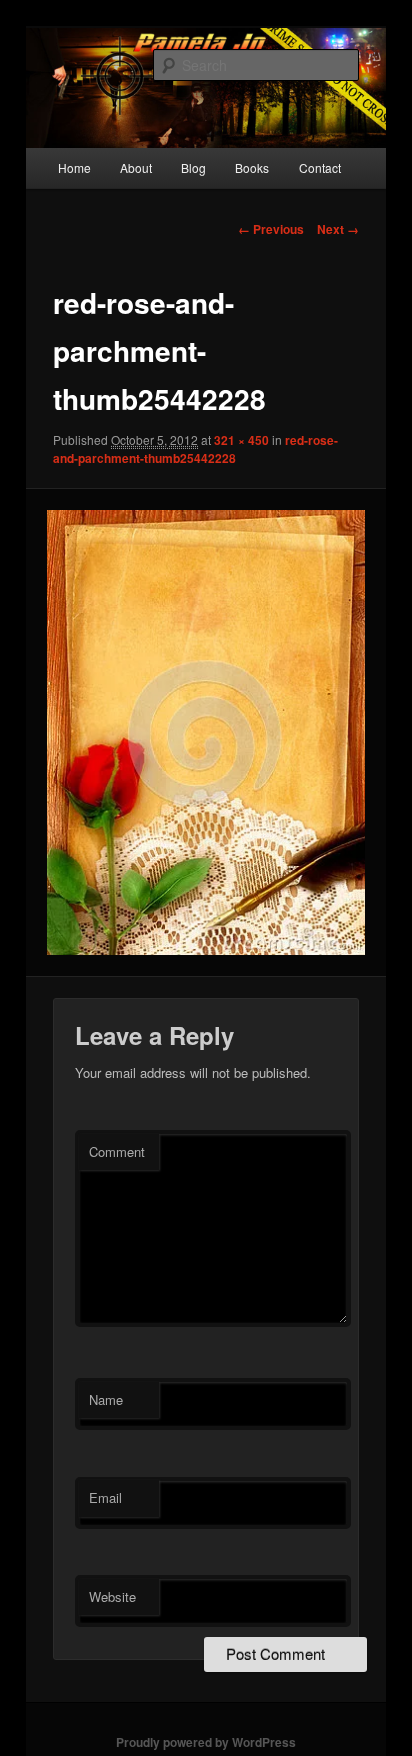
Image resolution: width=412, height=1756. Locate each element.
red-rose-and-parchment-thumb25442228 (195, 449)
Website (112, 1596)
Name (106, 1399)
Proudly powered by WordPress (206, 1742)
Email (105, 1497)
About (136, 167)
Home (74, 167)
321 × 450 (241, 440)
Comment (117, 1151)
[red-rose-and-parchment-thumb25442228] (205, 732)
